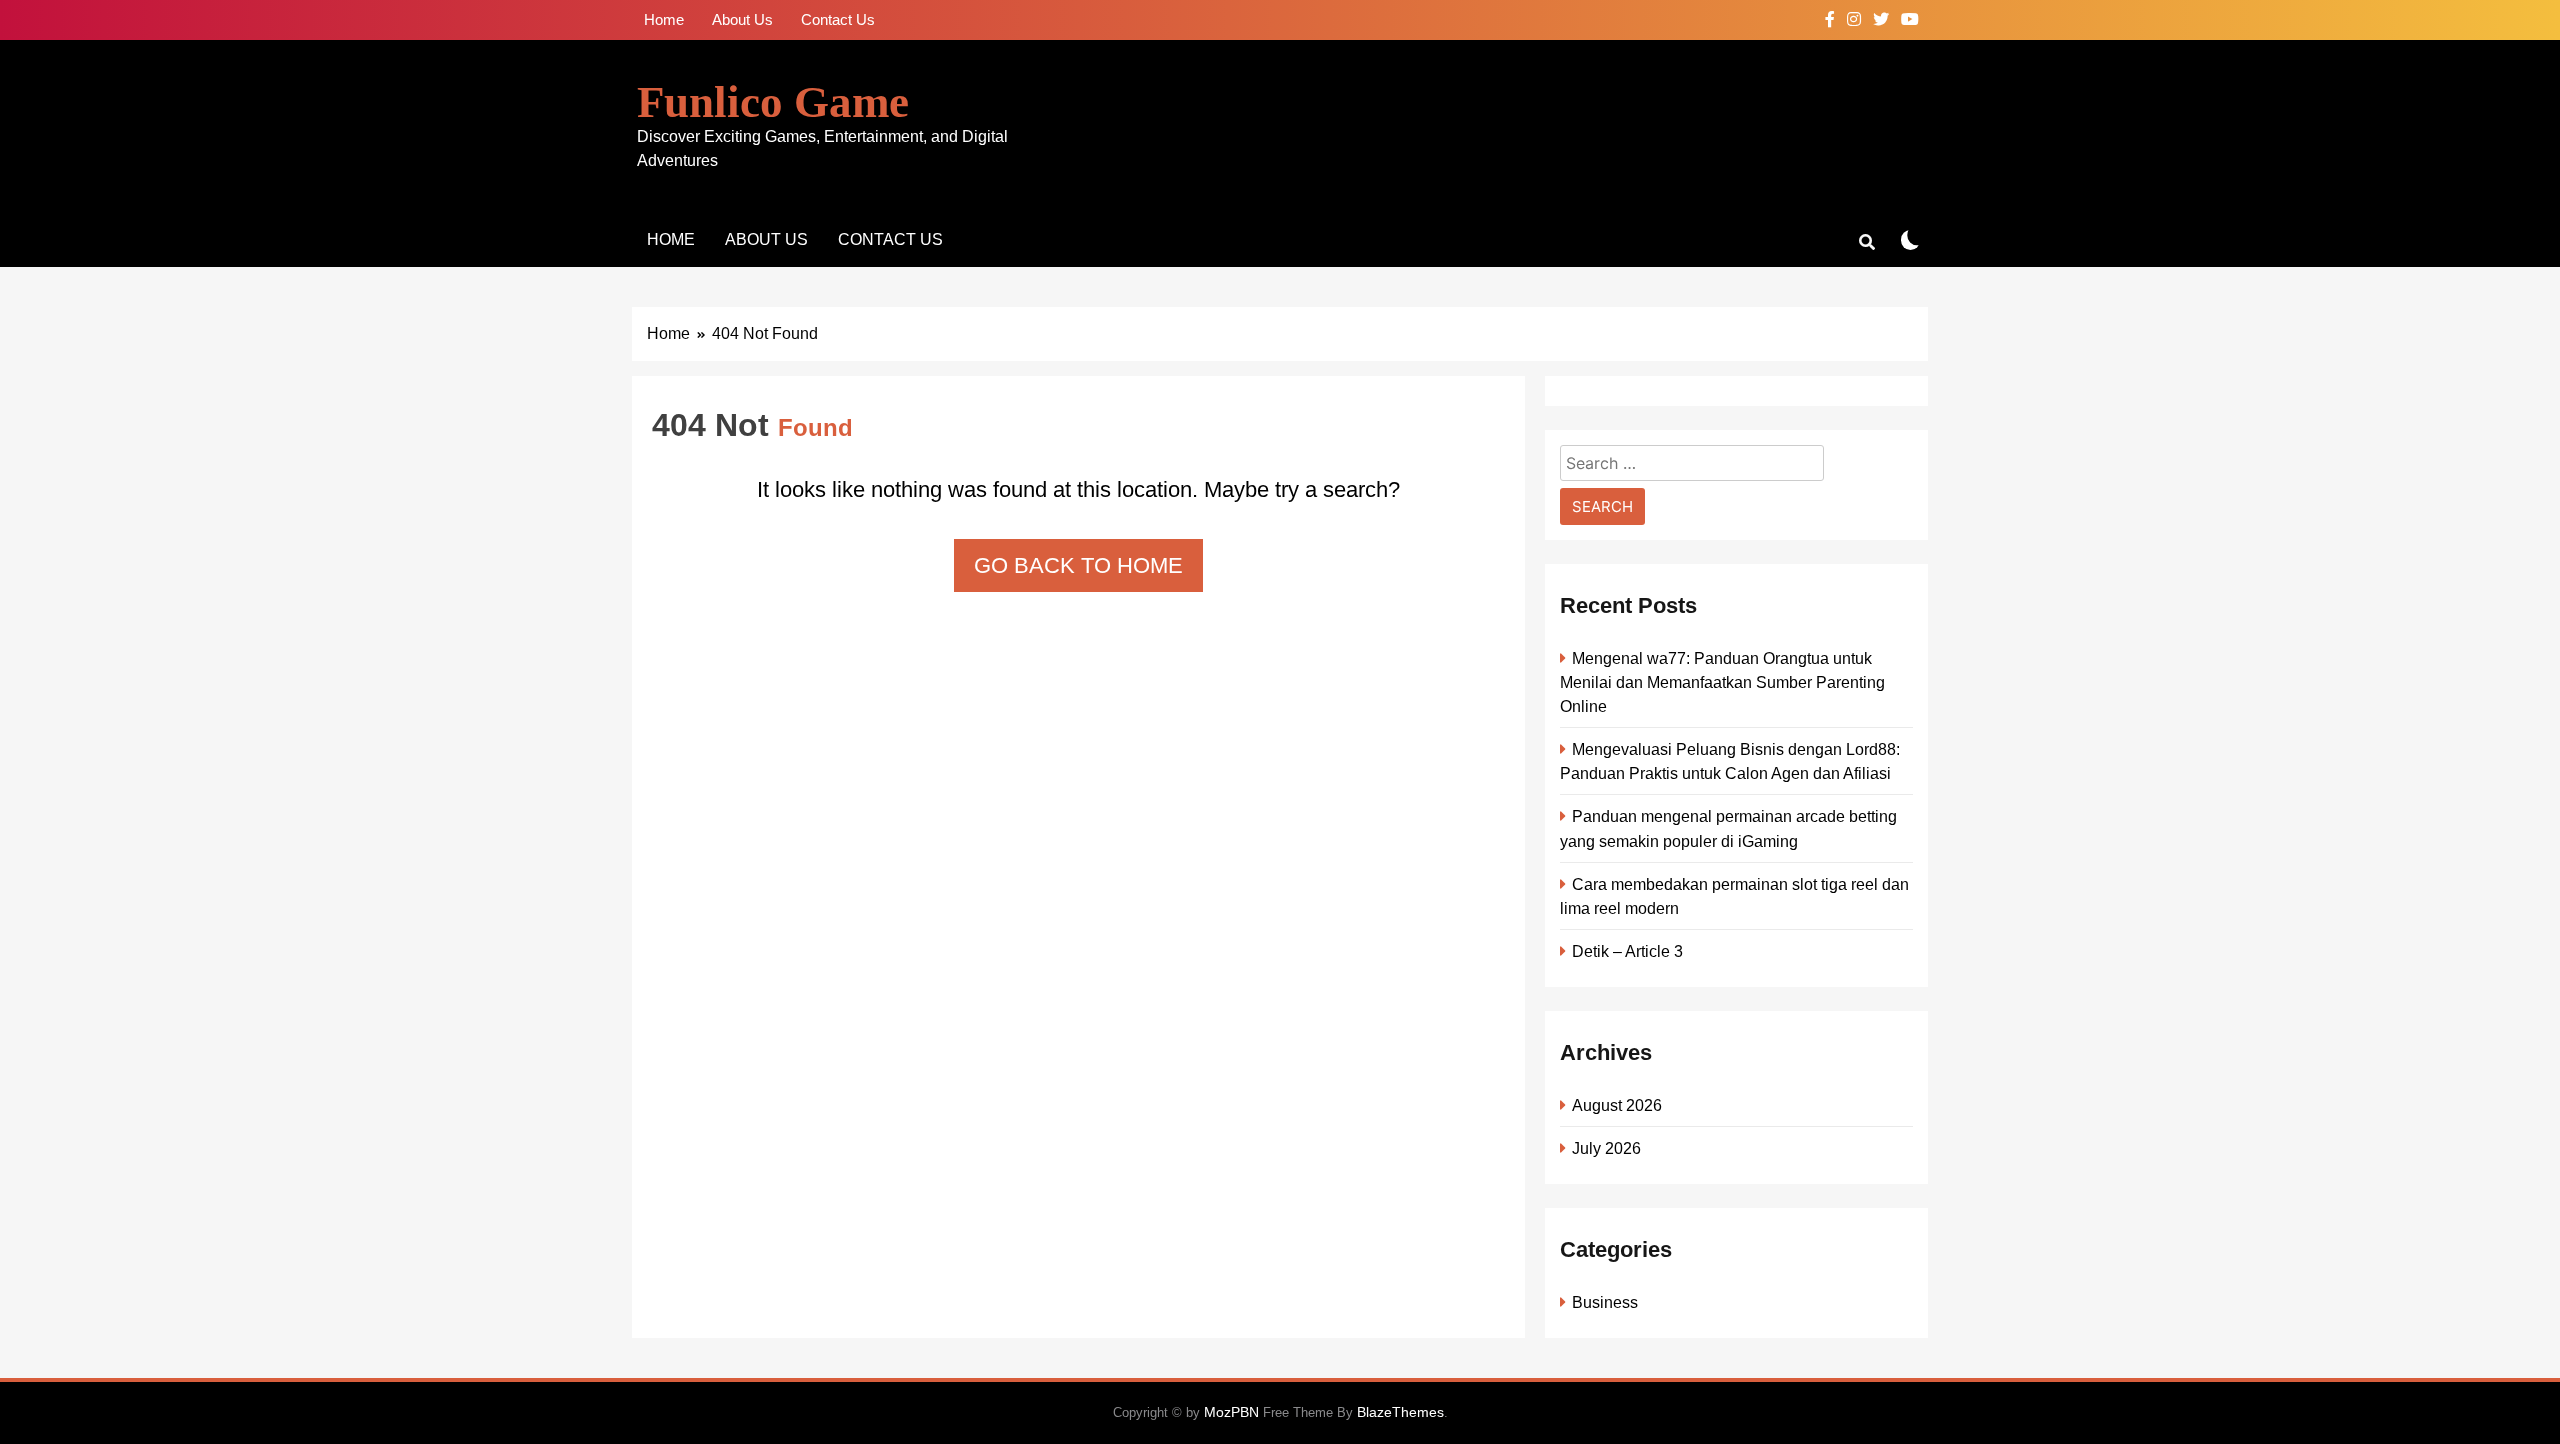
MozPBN (1231, 1412)
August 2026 (1617, 1105)
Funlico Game (773, 102)
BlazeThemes (1400, 1412)
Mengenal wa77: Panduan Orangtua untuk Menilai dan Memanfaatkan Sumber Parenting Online (1722, 682)
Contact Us (838, 19)
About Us (742, 19)
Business (1605, 1302)
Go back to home (1078, 565)
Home (664, 19)
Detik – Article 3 (1627, 951)
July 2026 (1606, 1148)
